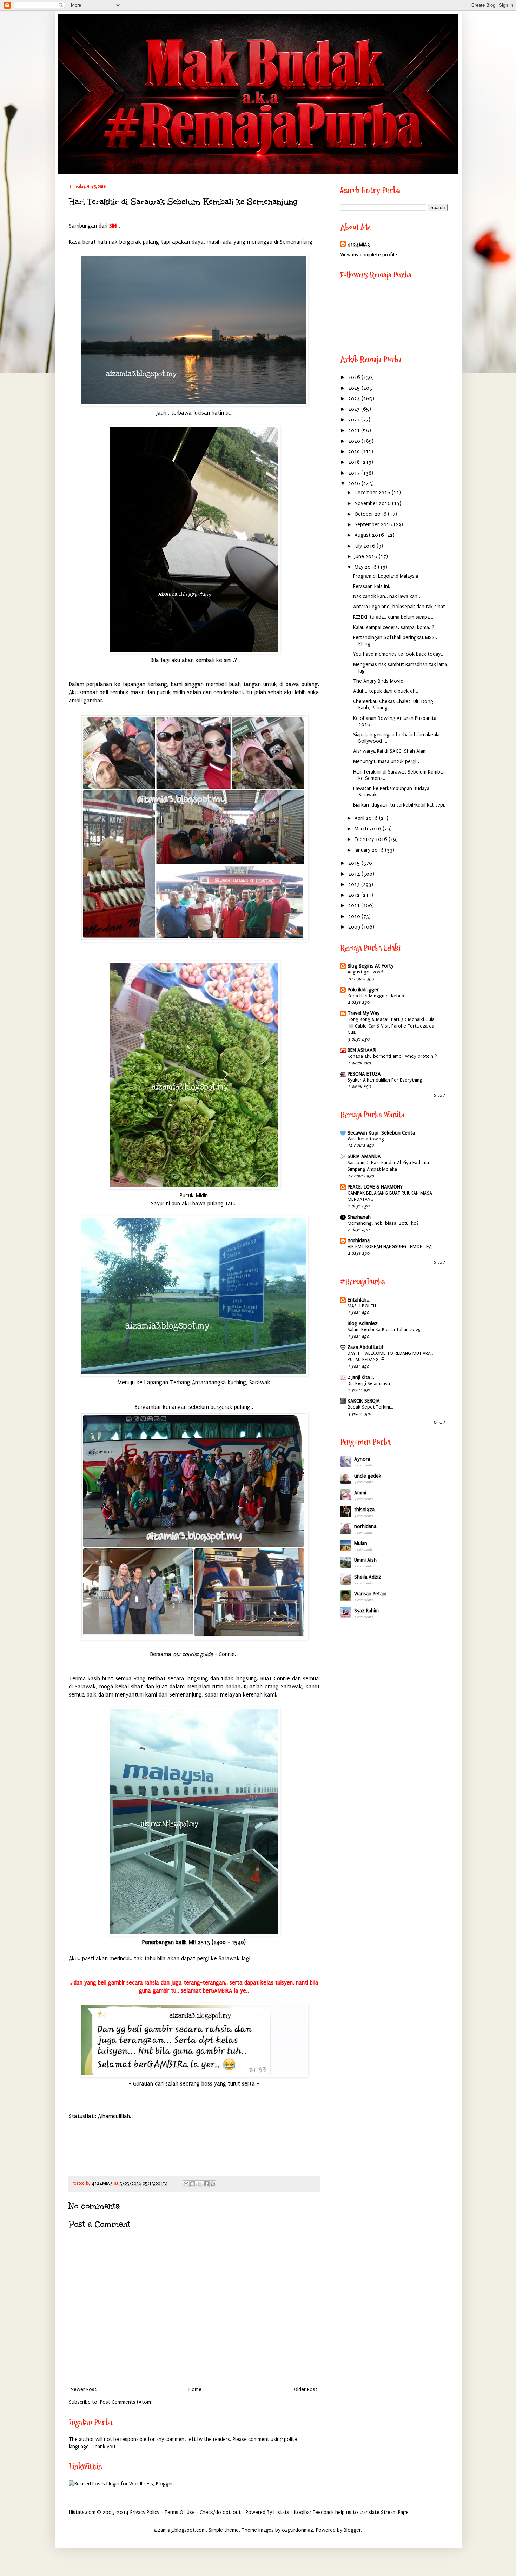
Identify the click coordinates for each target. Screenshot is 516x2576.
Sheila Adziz (368, 1577)
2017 (355, 473)
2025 (355, 388)
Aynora (362, 1459)
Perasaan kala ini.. (372, 586)
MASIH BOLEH (362, 1306)
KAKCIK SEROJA (364, 1401)
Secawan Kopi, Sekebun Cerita (381, 1133)
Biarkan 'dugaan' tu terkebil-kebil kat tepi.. (400, 805)
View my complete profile (369, 255)
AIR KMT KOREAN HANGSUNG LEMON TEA (390, 1247)
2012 (355, 895)
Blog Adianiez (363, 1323)
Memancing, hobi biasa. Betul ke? (383, 1223)
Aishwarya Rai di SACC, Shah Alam (390, 751)
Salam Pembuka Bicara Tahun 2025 (384, 1330)
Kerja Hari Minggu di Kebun (376, 996)
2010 (355, 916)
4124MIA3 (359, 245)
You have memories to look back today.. (398, 654)
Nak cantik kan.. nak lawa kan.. (387, 597)
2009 (355, 927)
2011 (355, 906)
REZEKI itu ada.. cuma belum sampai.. (393, 617)
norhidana (359, 1241)
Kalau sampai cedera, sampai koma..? (394, 627)
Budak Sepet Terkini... (370, 1407)
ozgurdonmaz (297, 2530)
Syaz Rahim (366, 1611)
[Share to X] (199, 2184)
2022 (355, 420)
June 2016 (367, 557)
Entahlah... (359, 1300)
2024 (355, 399)
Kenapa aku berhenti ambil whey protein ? (392, 1056)
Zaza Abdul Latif (366, 1347)
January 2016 (370, 850)
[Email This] (186, 2184)
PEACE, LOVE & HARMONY (375, 1187)
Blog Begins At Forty (371, 966)
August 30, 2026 (365, 972)
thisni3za (364, 1510)
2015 (355, 863)
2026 (355, 377)
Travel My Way (363, 1013)
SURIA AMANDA (364, 1156)
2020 (355, 441)
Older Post (306, 2390)
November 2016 (373, 504)
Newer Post (84, 2390)
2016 (355, 484)
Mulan (361, 1543)
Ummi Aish (365, 1560)
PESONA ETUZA (364, 1074)
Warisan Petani (370, 1594)
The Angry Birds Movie (378, 681)
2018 (355, 462)
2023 (355, 409)
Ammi (360, 1493)
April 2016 (367, 818)
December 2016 (373, 493)
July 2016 (366, 546)
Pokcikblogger (363, 990)
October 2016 (371, 514)
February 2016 (372, 839)
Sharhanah (359, 1217)
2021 (355, 431)
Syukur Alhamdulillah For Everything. (385, 1080)
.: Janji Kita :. (361, 1377)
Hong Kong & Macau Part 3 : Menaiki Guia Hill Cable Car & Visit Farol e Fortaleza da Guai (391, 1026)
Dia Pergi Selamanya (369, 1384)
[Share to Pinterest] (213, 2184)
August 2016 (370, 535)
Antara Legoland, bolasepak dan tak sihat (399, 607)
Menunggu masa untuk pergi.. (386, 761)
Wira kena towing (366, 1139)
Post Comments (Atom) (126, 2402)
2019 (355, 452)
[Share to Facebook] (206, 2184)
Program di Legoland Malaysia (386, 576)
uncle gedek (368, 1476)
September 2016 (374, 525)
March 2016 (369, 829)
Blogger (352, 2530)
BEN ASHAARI (362, 1050)
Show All (441, 1095)
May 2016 (366, 567)
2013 (355, 885)
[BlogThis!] (193, 2184)
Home (195, 2390)
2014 (355, 874)
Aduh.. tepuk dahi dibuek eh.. (386, 691)
